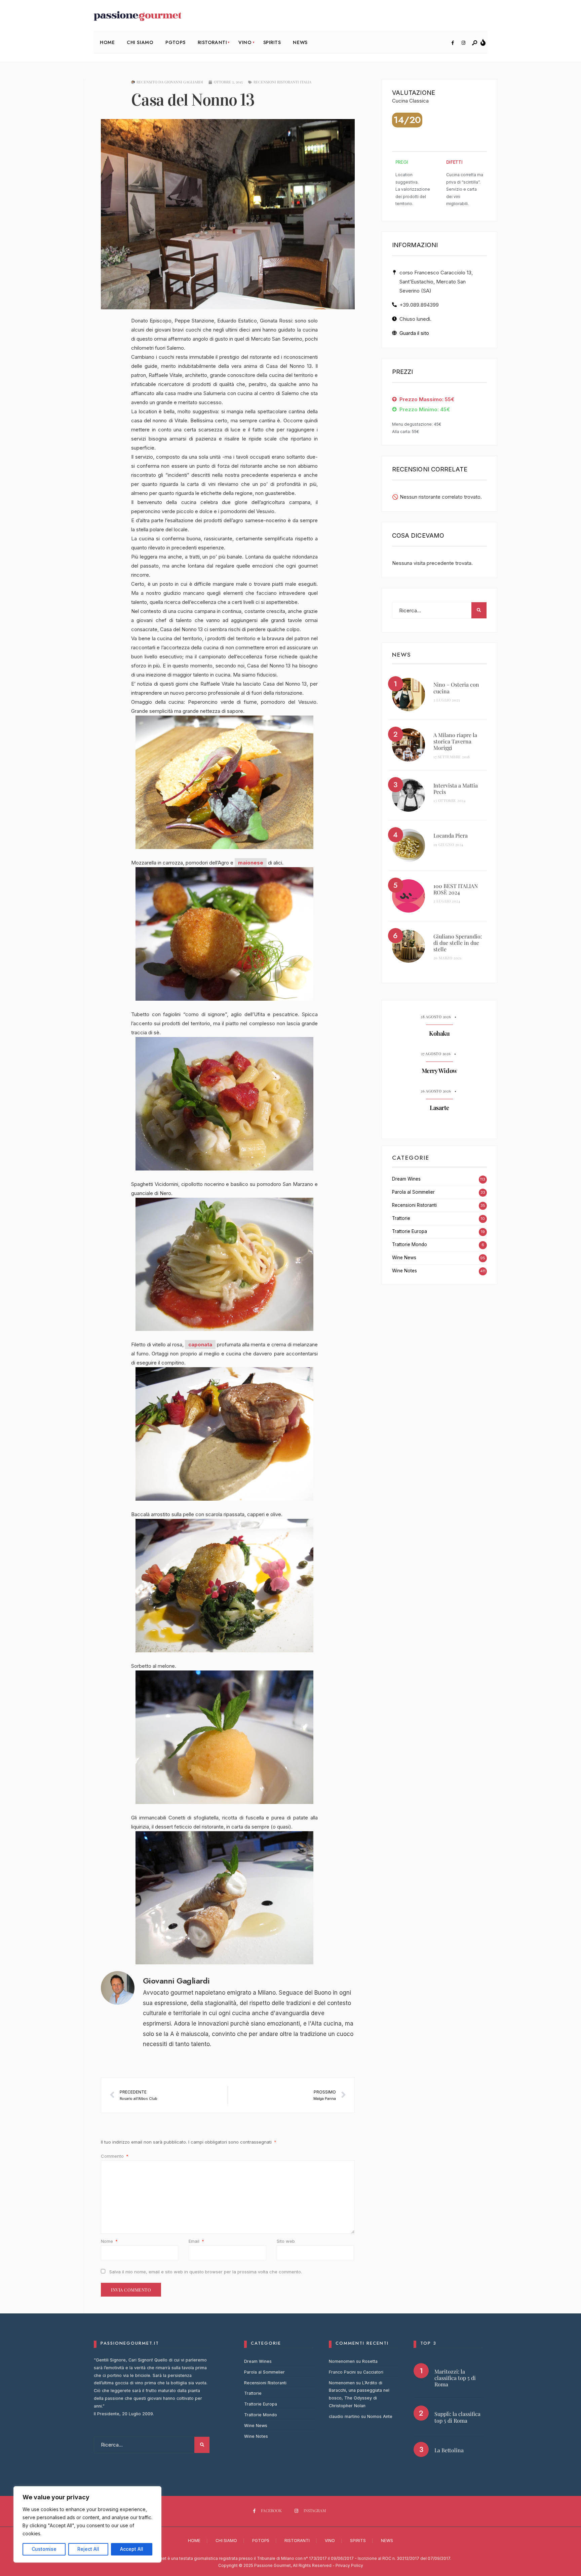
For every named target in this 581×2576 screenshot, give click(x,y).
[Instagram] (463, 43)
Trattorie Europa (410, 1231)
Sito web (286, 2241)
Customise (44, 2549)
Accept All (132, 2549)
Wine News (404, 1258)
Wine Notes (404, 1271)
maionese (251, 863)
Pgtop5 (175, 42)
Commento (115, 2156)
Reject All (88, 2549)
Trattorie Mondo (410, 1244)
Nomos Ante (380, 2416)
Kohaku (439, 1034)
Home (107, 42)
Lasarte (439, 1108)
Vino (245, 42)
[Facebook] (453, 43)
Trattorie (401, 1218)
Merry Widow (439, 1071)
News (300, 42)
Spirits (272, 42)
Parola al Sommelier (413, 1192)
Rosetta (370, 2361)
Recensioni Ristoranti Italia (282, 82)
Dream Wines (406, 1179)
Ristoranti (212, 42)
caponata (200, 1344)
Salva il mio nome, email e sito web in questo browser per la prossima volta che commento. (206, 2272)
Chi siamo (140, 42)
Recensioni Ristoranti (414, 1205)
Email (196, 2241)
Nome (109, 2241)
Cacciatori (373, 2372)
